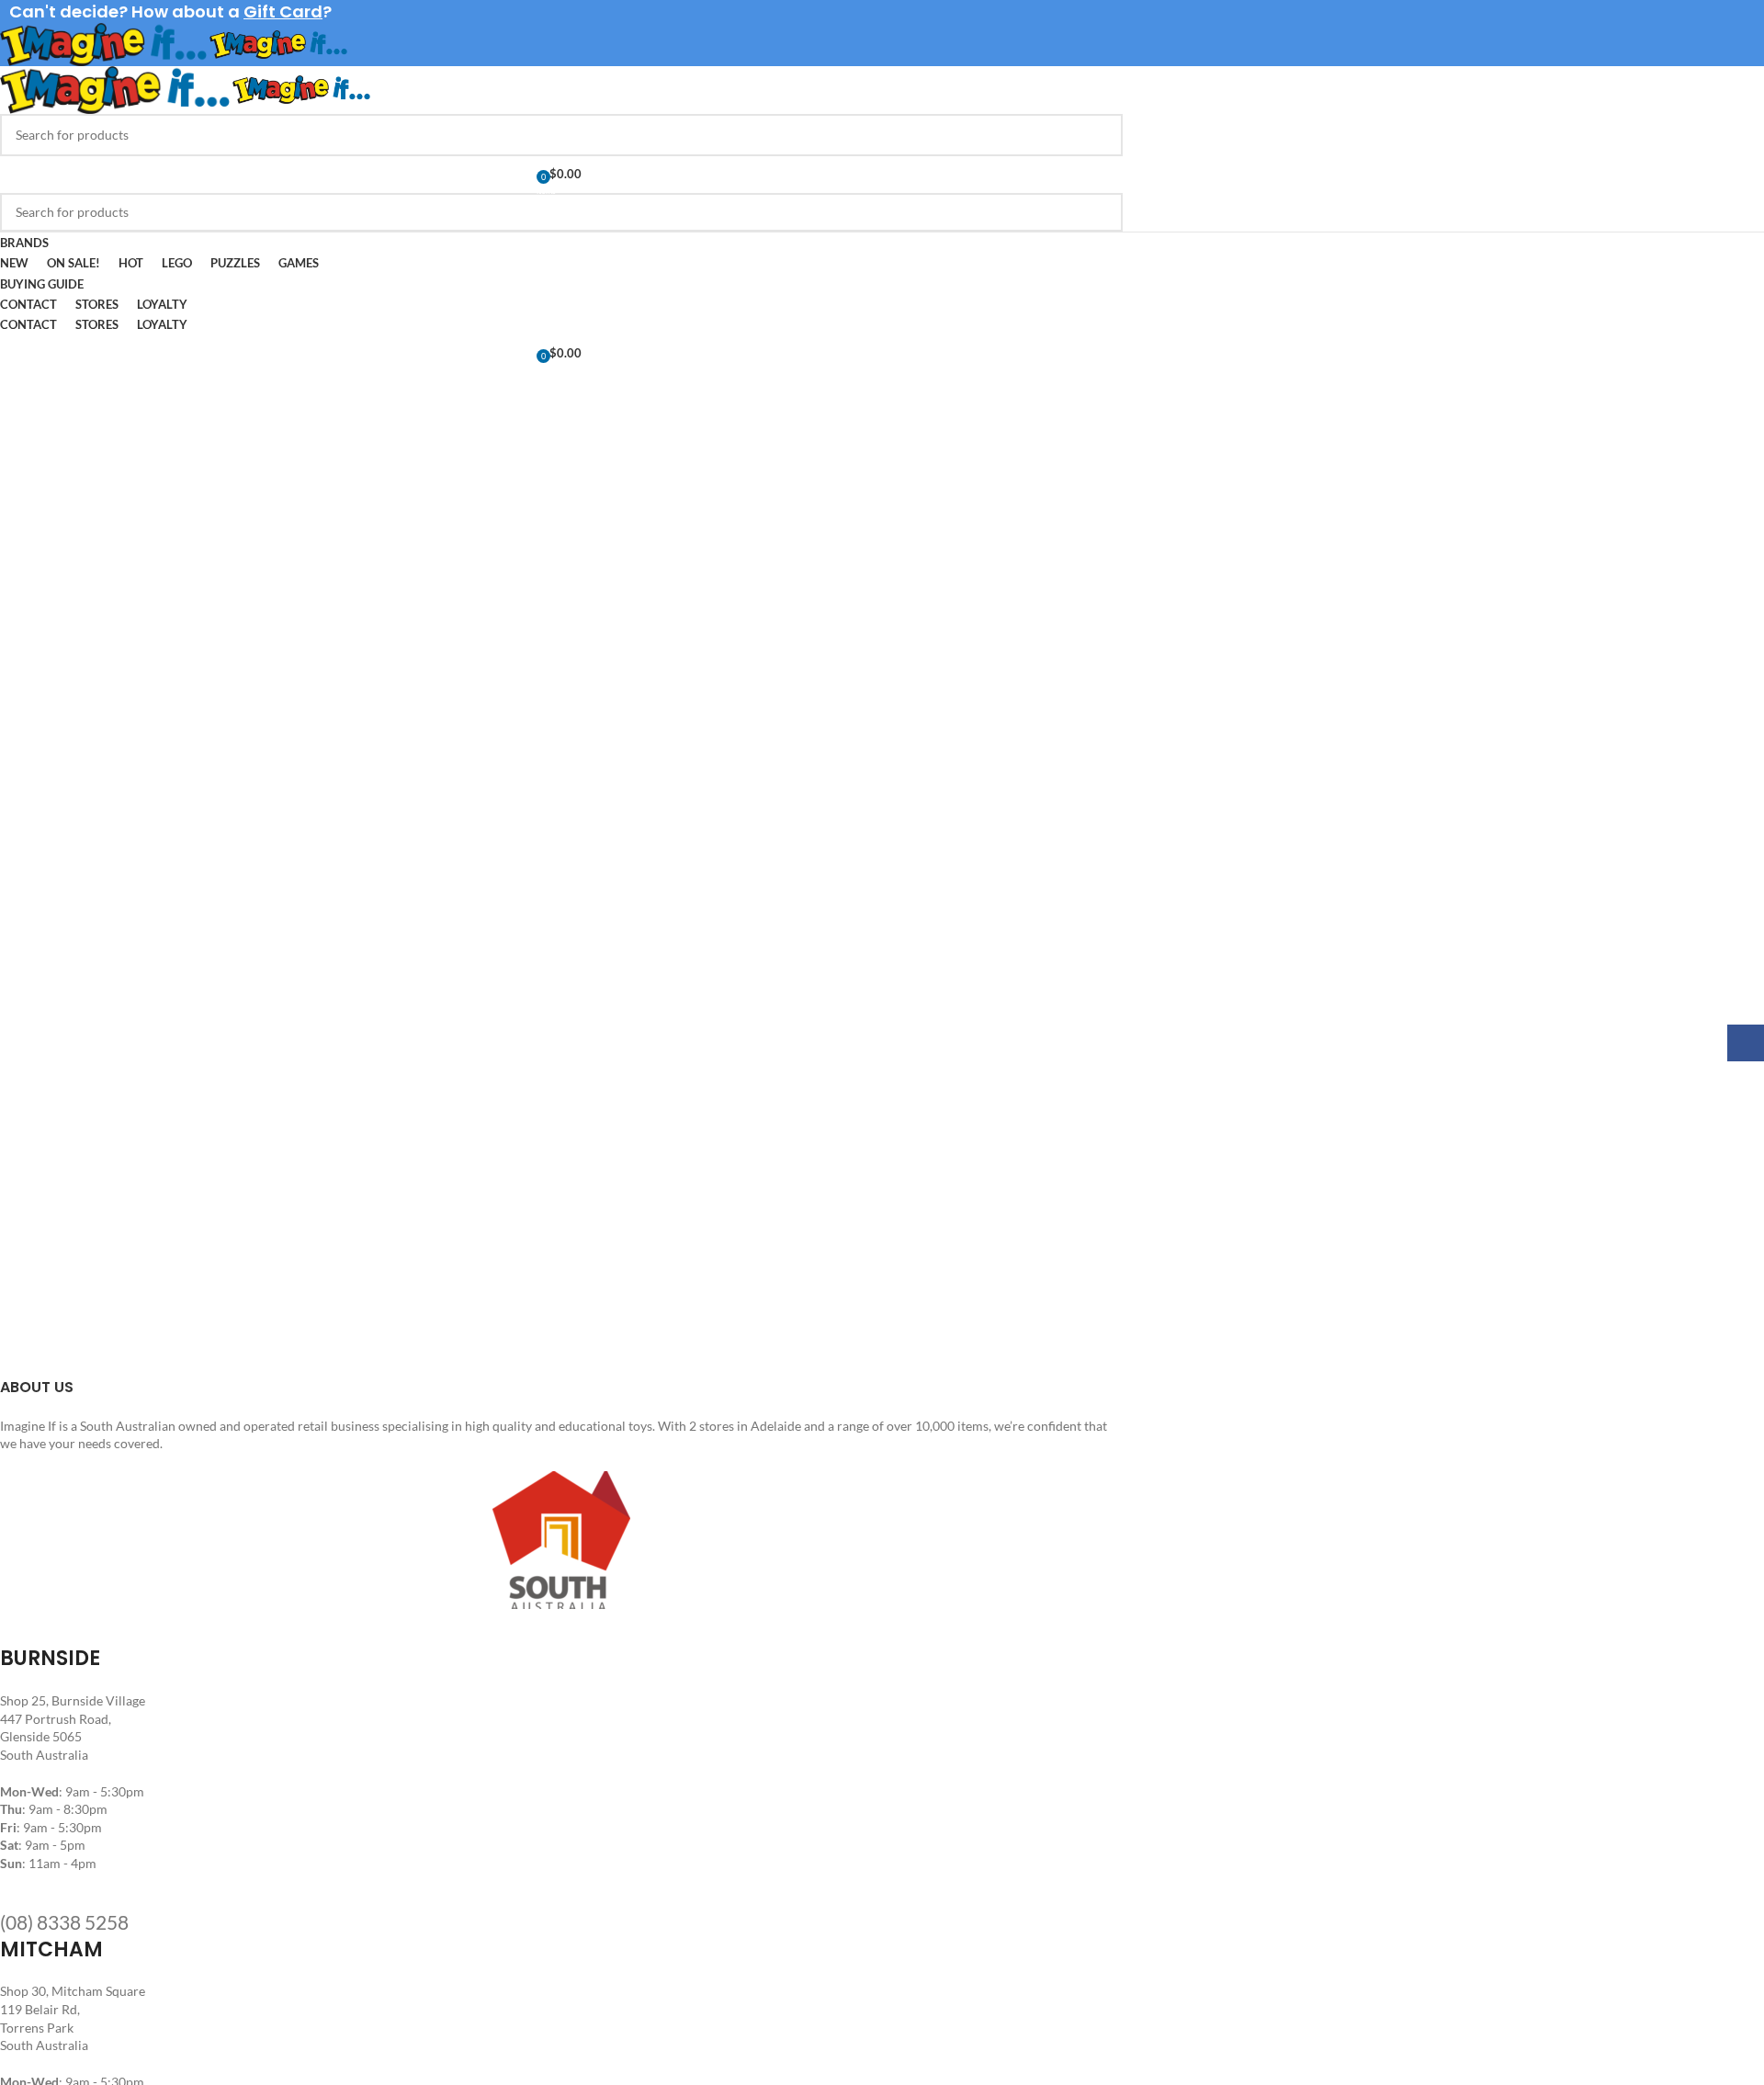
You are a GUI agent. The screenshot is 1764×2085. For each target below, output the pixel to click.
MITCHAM (51, 1949)
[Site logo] (105, 43)
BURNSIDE (50, 1658)
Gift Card (283, 11)
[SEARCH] (1102, 135)
